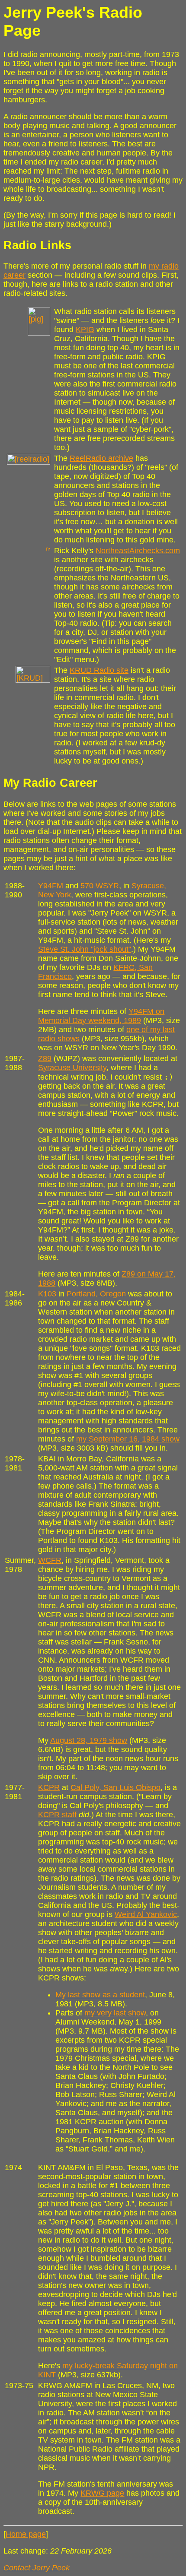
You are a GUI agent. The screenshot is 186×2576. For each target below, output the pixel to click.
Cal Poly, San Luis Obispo (115, 1787)
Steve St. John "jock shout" (85, 949)
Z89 (45, 1058)
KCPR (49, 1787)
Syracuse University (72, 1068)
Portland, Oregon (96, 1294)
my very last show (115, 2013)
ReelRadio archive (101, 458)
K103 (47, 1294)
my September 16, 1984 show (128, 1439)
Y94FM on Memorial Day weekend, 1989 (101, 1016)
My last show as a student (100, 1995)
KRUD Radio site (99, 670)
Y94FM (51, 886)
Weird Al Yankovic (146, 1914)
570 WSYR (100, 886)
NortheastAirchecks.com (138, 551)
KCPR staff (57, 1815)
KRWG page (102, 2493)
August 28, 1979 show (89, 1740)
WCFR (50, 1560)
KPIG (85, 330)
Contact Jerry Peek (37, 2568)
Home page (26, 2534)
